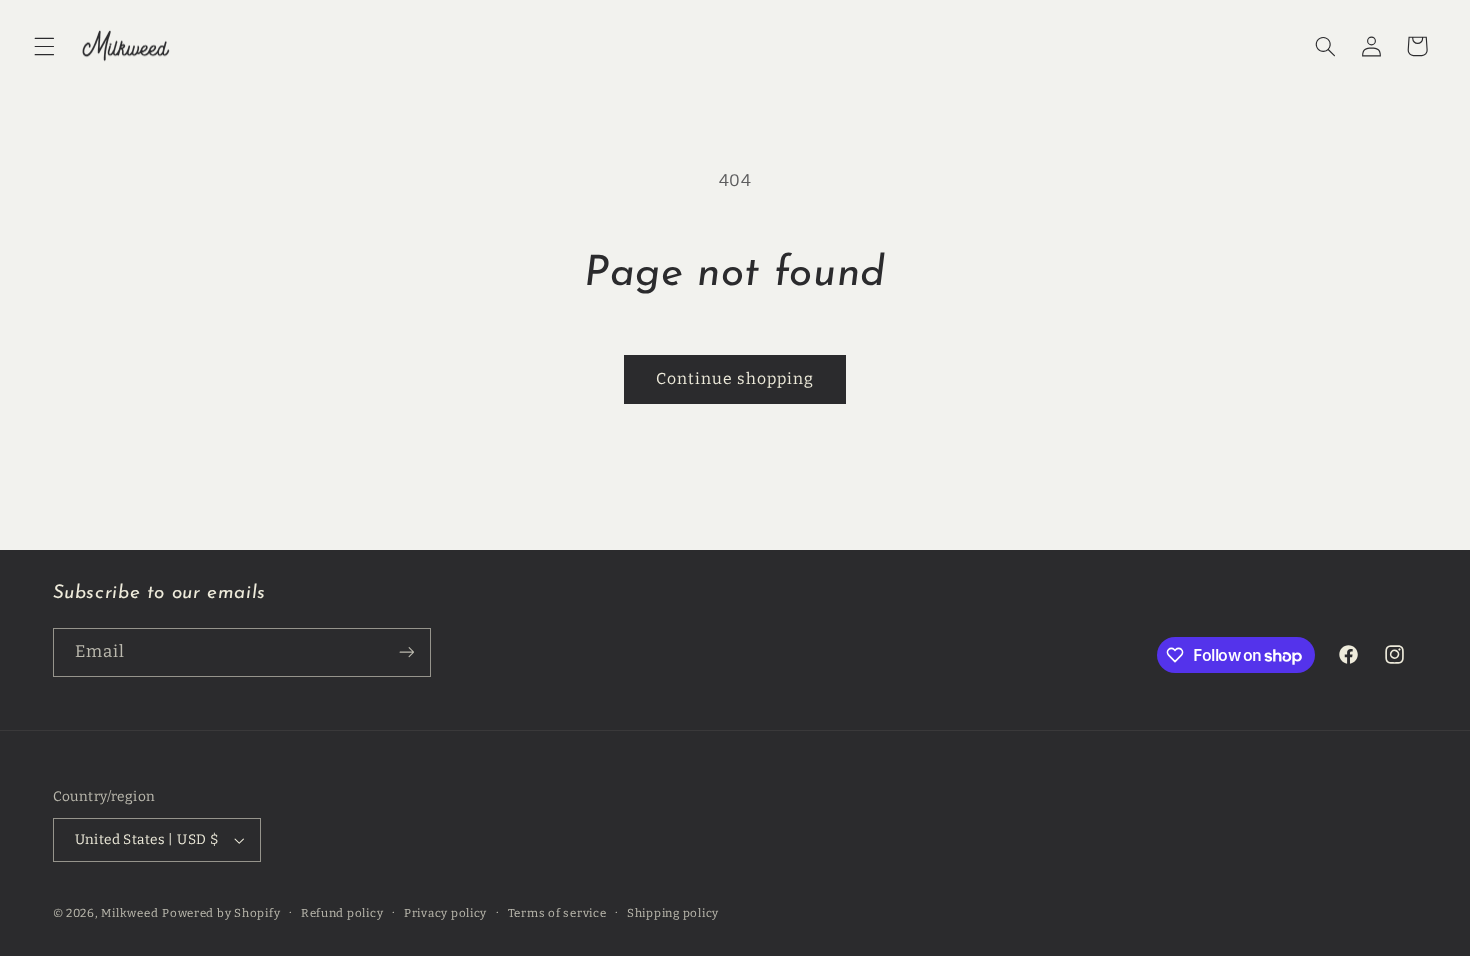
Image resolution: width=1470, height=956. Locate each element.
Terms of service (557, 913)
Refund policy (342, 913)
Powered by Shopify (221, 913)
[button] (44, 46)
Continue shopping (735, 378)
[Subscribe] (406, 652)
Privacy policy (445, 913)
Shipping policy (673, 913)
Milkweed (129, 913)
